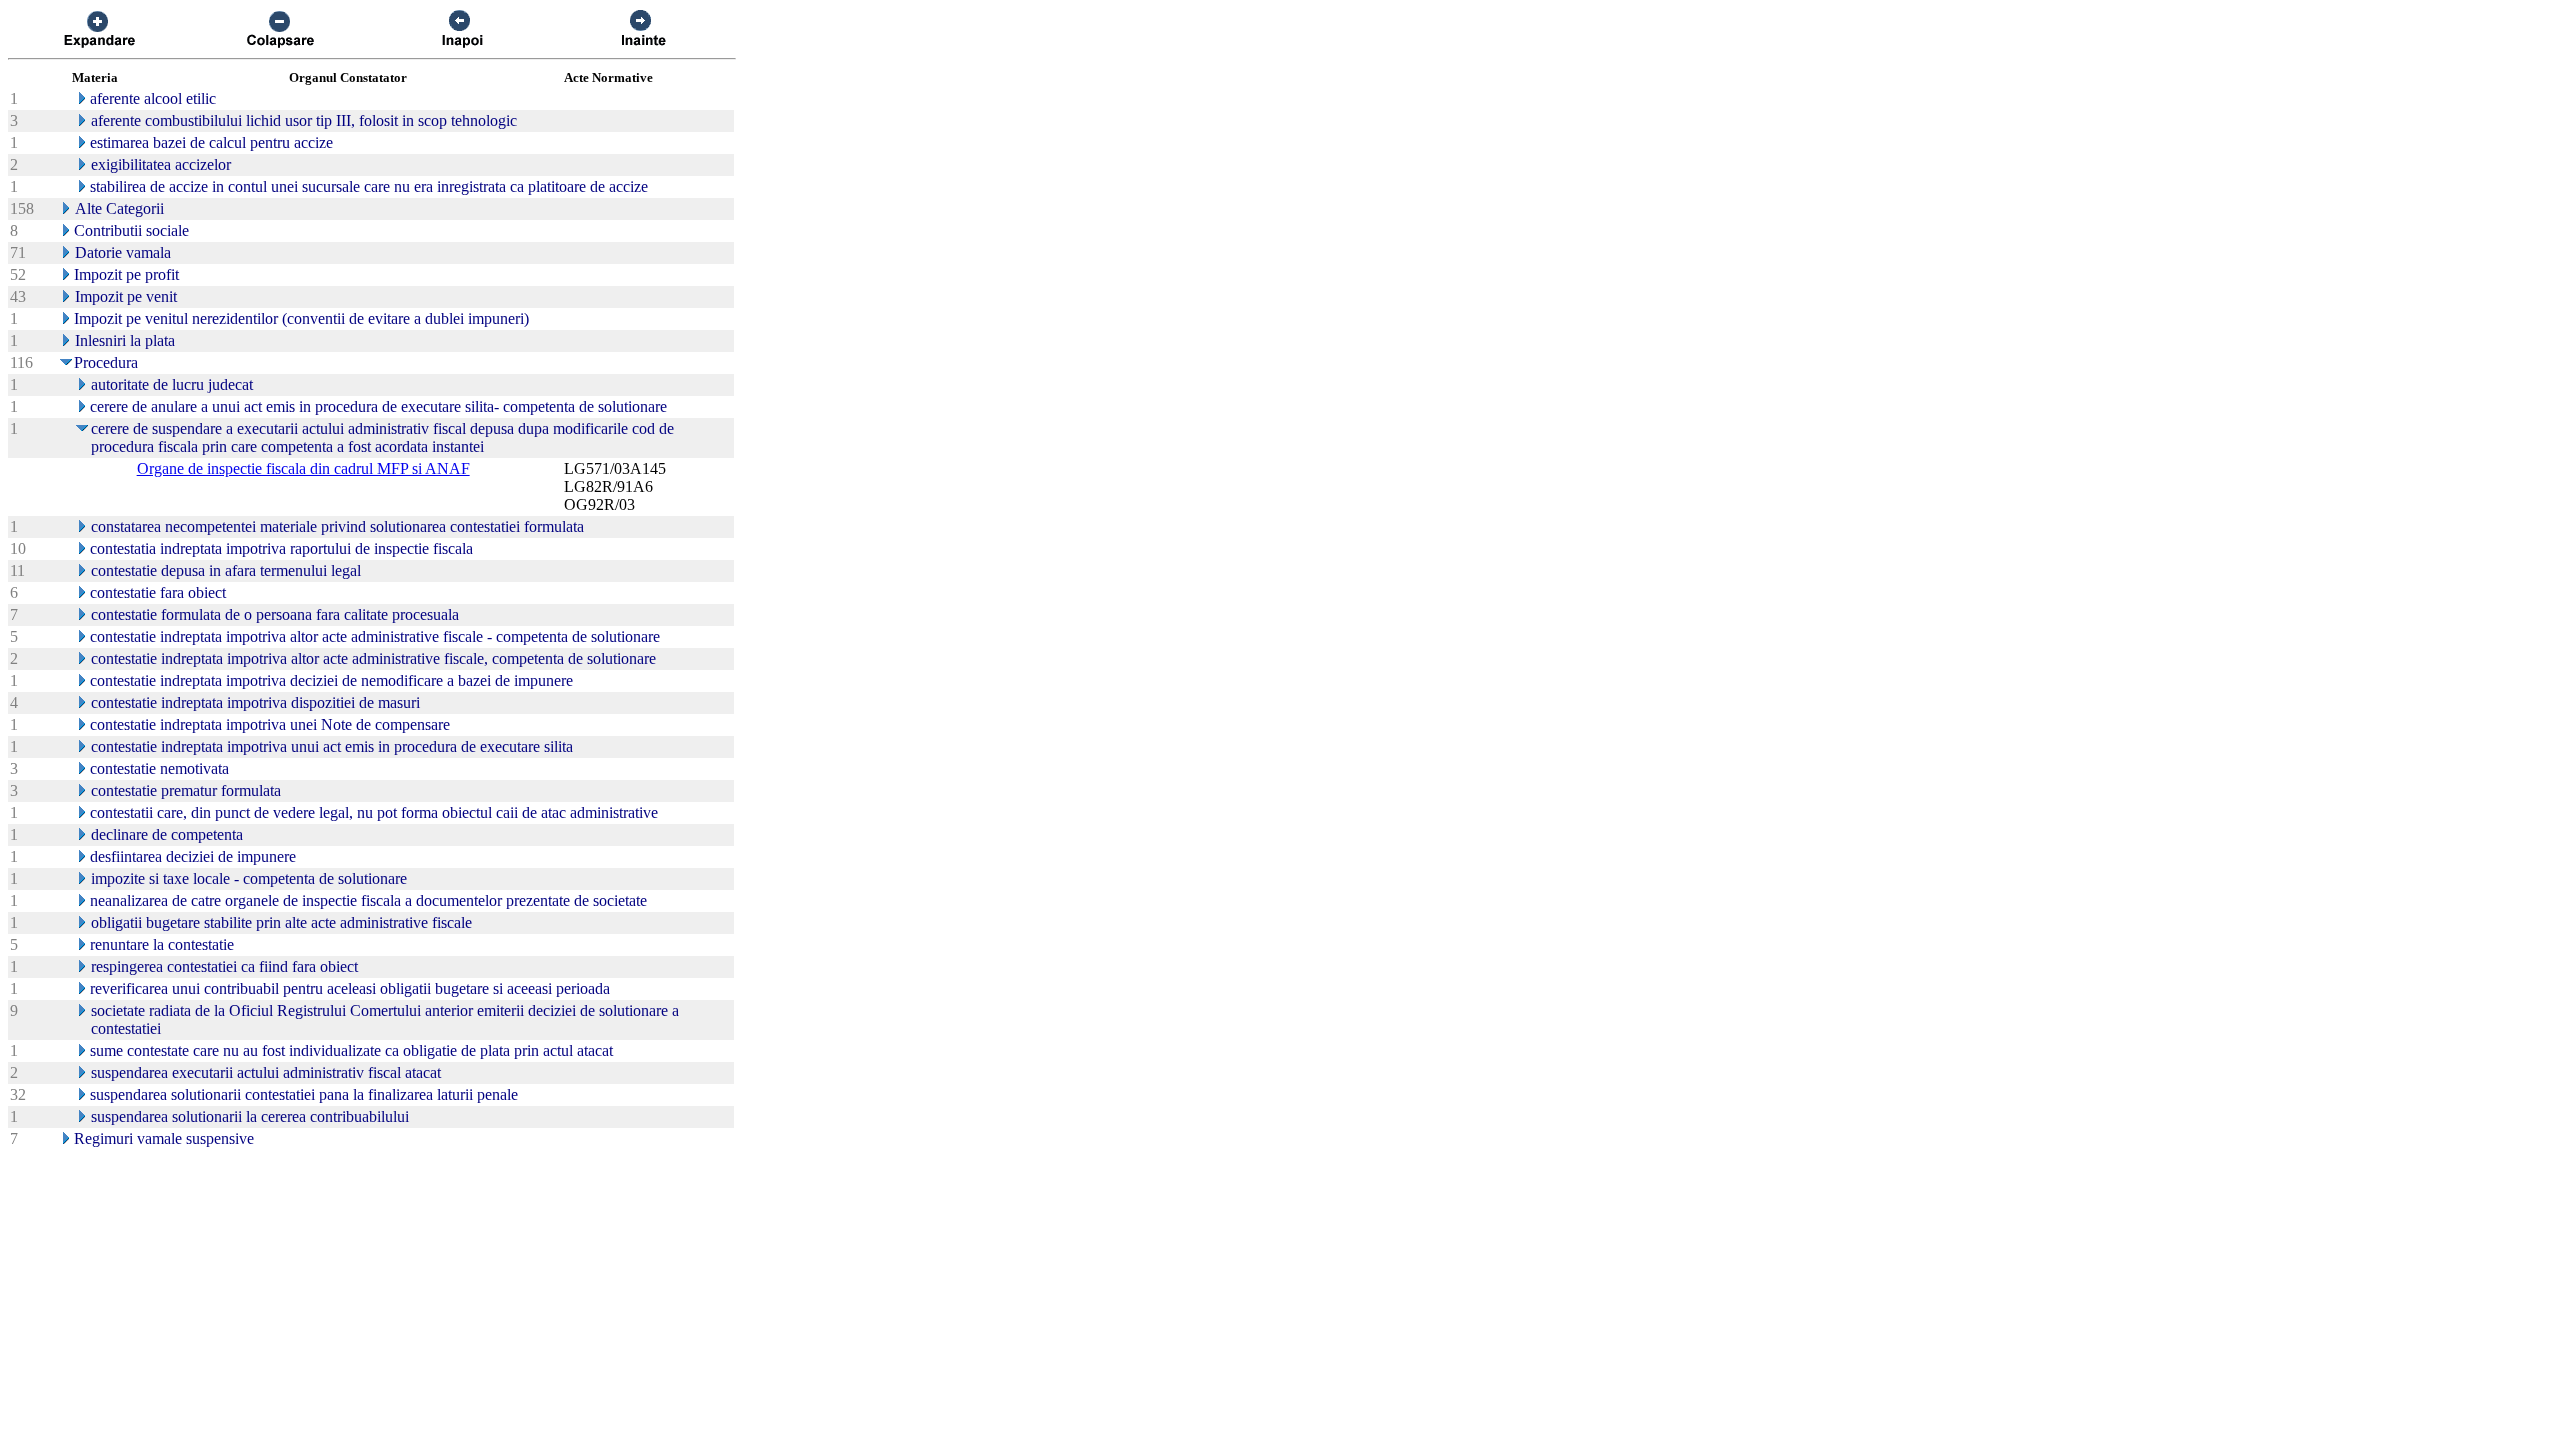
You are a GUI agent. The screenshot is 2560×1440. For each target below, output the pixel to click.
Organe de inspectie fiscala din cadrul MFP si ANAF (303, 468)
